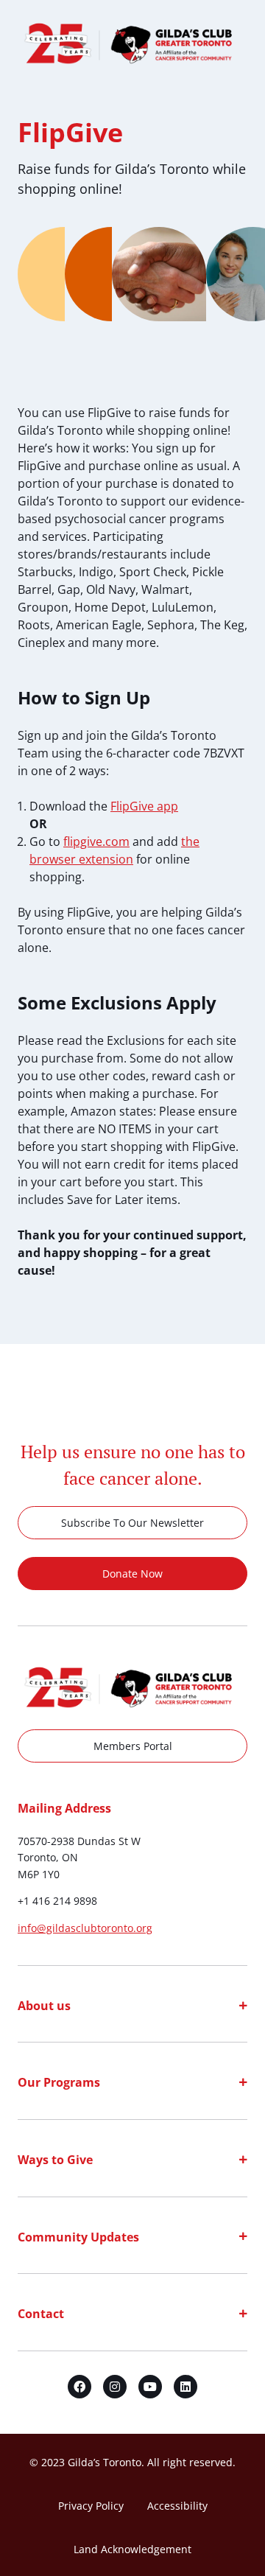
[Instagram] (115, 2387)
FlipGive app (144, 806)
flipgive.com (96, 841)
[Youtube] (150, 2387)
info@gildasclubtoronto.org (85, 1928)
